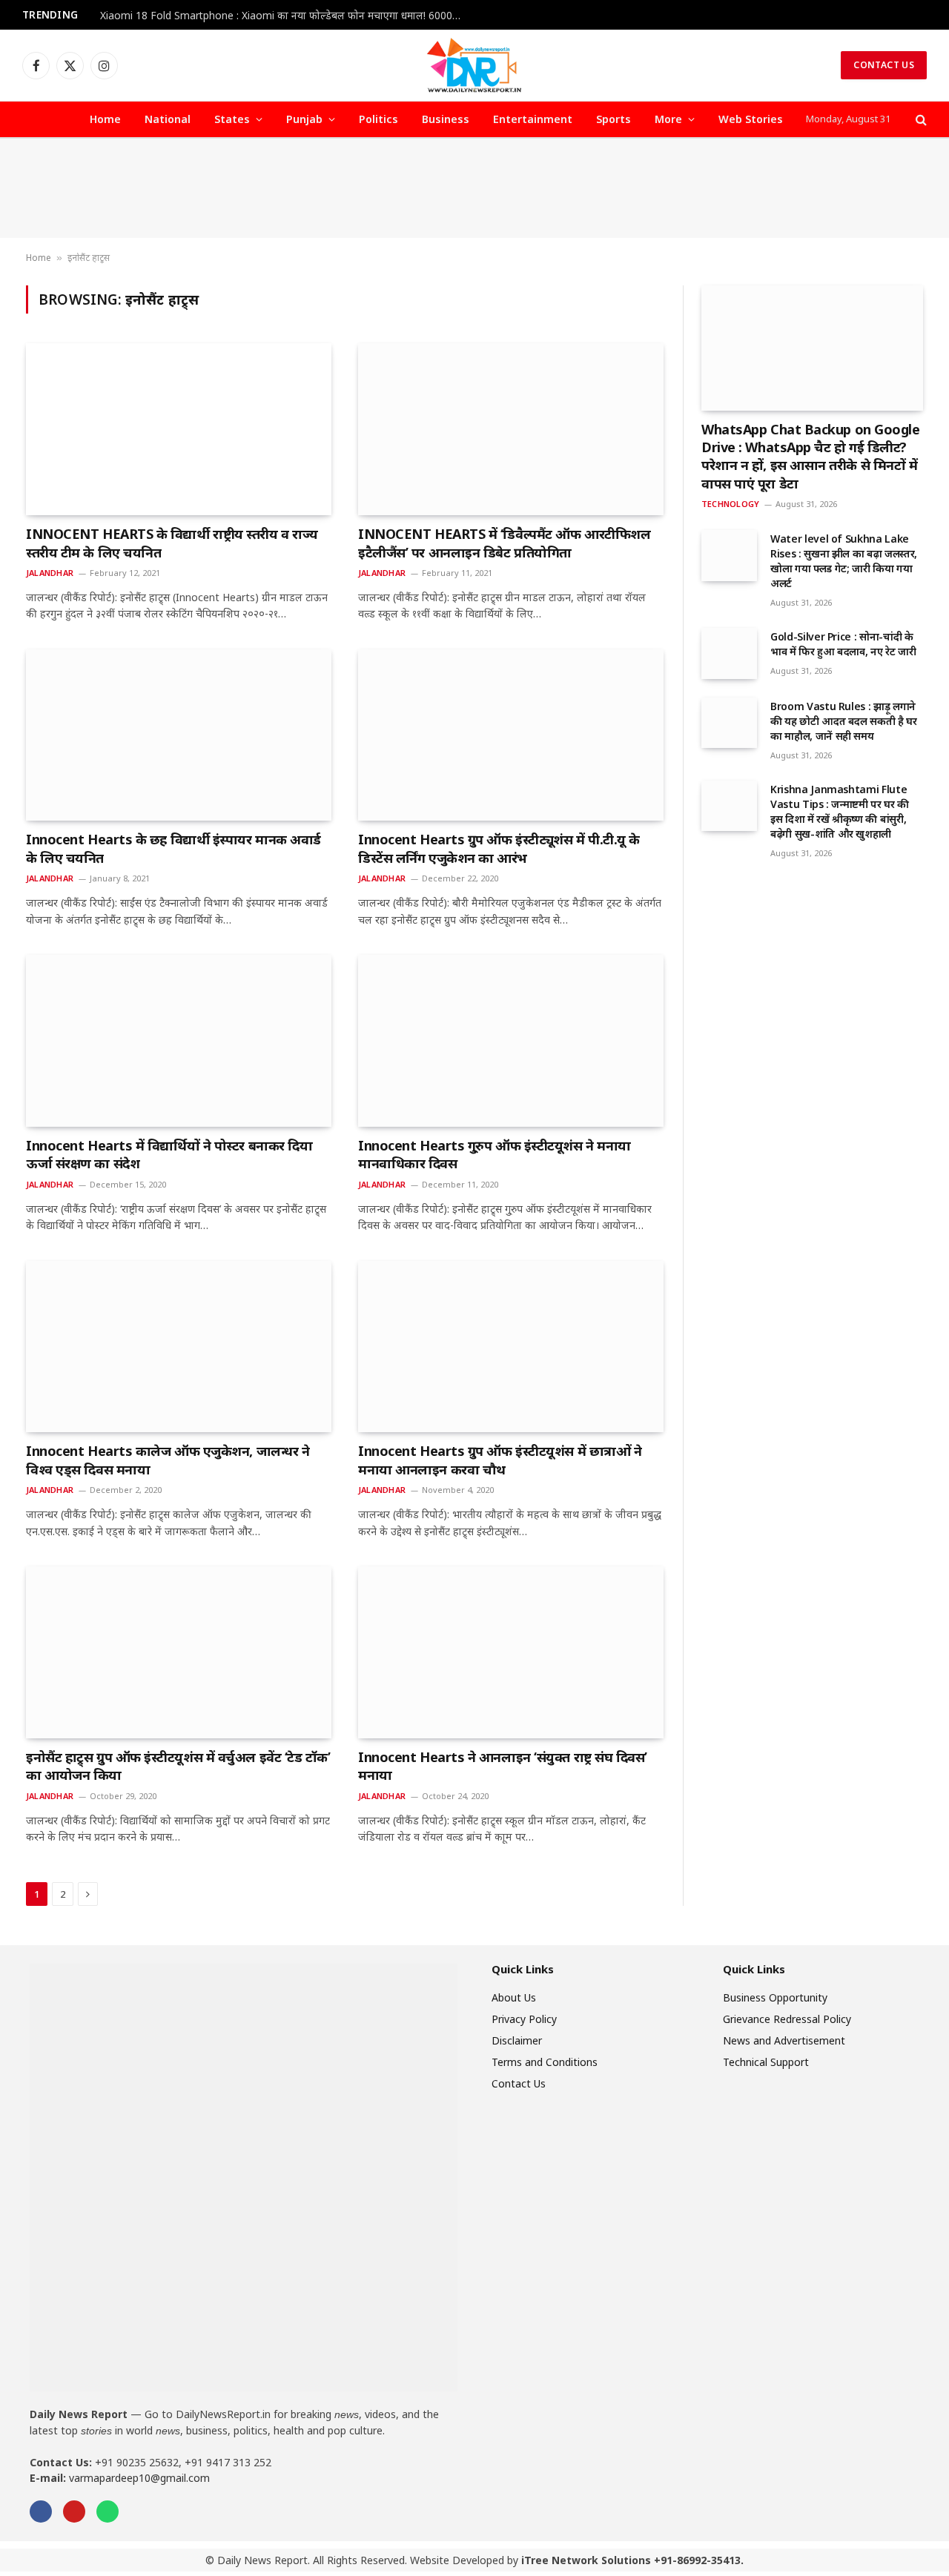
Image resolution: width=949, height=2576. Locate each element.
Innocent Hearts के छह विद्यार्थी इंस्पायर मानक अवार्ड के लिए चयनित (173, 848)
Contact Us (884, 65)
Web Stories (751, 119)
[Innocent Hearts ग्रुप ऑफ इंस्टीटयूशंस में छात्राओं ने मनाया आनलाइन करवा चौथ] (511, 1347)
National (168, 119)
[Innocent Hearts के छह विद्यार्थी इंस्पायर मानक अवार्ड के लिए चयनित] (179, 735)
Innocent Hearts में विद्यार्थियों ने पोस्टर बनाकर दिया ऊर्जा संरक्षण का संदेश (169, 1154)
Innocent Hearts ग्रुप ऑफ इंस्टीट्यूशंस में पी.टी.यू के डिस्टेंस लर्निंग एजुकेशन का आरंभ (499, 848)
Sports (614, 119)
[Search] (920, 120)
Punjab (304, 119)
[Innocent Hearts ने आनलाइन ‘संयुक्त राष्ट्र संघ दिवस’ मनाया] (511, 1652)
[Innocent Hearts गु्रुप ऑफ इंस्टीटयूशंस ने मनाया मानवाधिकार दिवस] (511, 1041)
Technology (730, 504)
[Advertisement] (474, 188)
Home (105, 119)
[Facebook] (41, 2512)
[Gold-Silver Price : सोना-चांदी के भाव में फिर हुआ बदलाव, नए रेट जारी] (729, 653)
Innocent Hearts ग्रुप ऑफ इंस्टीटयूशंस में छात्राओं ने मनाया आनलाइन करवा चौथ (500, 1460)
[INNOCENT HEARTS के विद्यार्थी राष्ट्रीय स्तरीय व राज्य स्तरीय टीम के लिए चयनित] (179, 429)
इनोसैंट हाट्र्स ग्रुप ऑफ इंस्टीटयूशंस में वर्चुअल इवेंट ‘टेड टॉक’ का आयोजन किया (178, 1766)
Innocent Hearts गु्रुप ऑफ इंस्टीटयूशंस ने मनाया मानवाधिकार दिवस (495, 1154)
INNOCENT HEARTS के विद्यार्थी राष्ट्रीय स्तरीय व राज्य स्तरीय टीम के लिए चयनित (172, 543)
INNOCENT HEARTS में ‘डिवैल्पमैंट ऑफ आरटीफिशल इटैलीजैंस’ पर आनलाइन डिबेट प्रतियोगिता (504, 543)
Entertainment (533, 119)
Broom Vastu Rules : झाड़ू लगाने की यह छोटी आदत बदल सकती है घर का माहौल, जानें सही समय (844, 721)
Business (446, 119)
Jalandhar (50, 573)
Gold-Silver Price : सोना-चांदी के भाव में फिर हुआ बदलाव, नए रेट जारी (843, 644)
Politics (378, 119)
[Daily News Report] (474, 65)
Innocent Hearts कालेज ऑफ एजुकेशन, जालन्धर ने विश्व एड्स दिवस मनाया (168, 1460)
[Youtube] (74, 2512)
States (232, 119)
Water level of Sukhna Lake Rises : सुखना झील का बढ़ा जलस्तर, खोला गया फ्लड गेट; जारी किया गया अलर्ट (844, 561)
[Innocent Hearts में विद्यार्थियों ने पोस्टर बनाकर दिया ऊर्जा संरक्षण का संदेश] (179, 1041)
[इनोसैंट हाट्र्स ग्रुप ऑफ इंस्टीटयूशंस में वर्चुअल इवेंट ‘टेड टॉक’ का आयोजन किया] (179, 1652)
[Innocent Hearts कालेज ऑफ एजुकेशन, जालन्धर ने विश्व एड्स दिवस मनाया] (179, 1347)
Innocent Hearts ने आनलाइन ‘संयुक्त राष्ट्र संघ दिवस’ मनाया (503, 1766)
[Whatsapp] (108, 2512)
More (668, 119)
